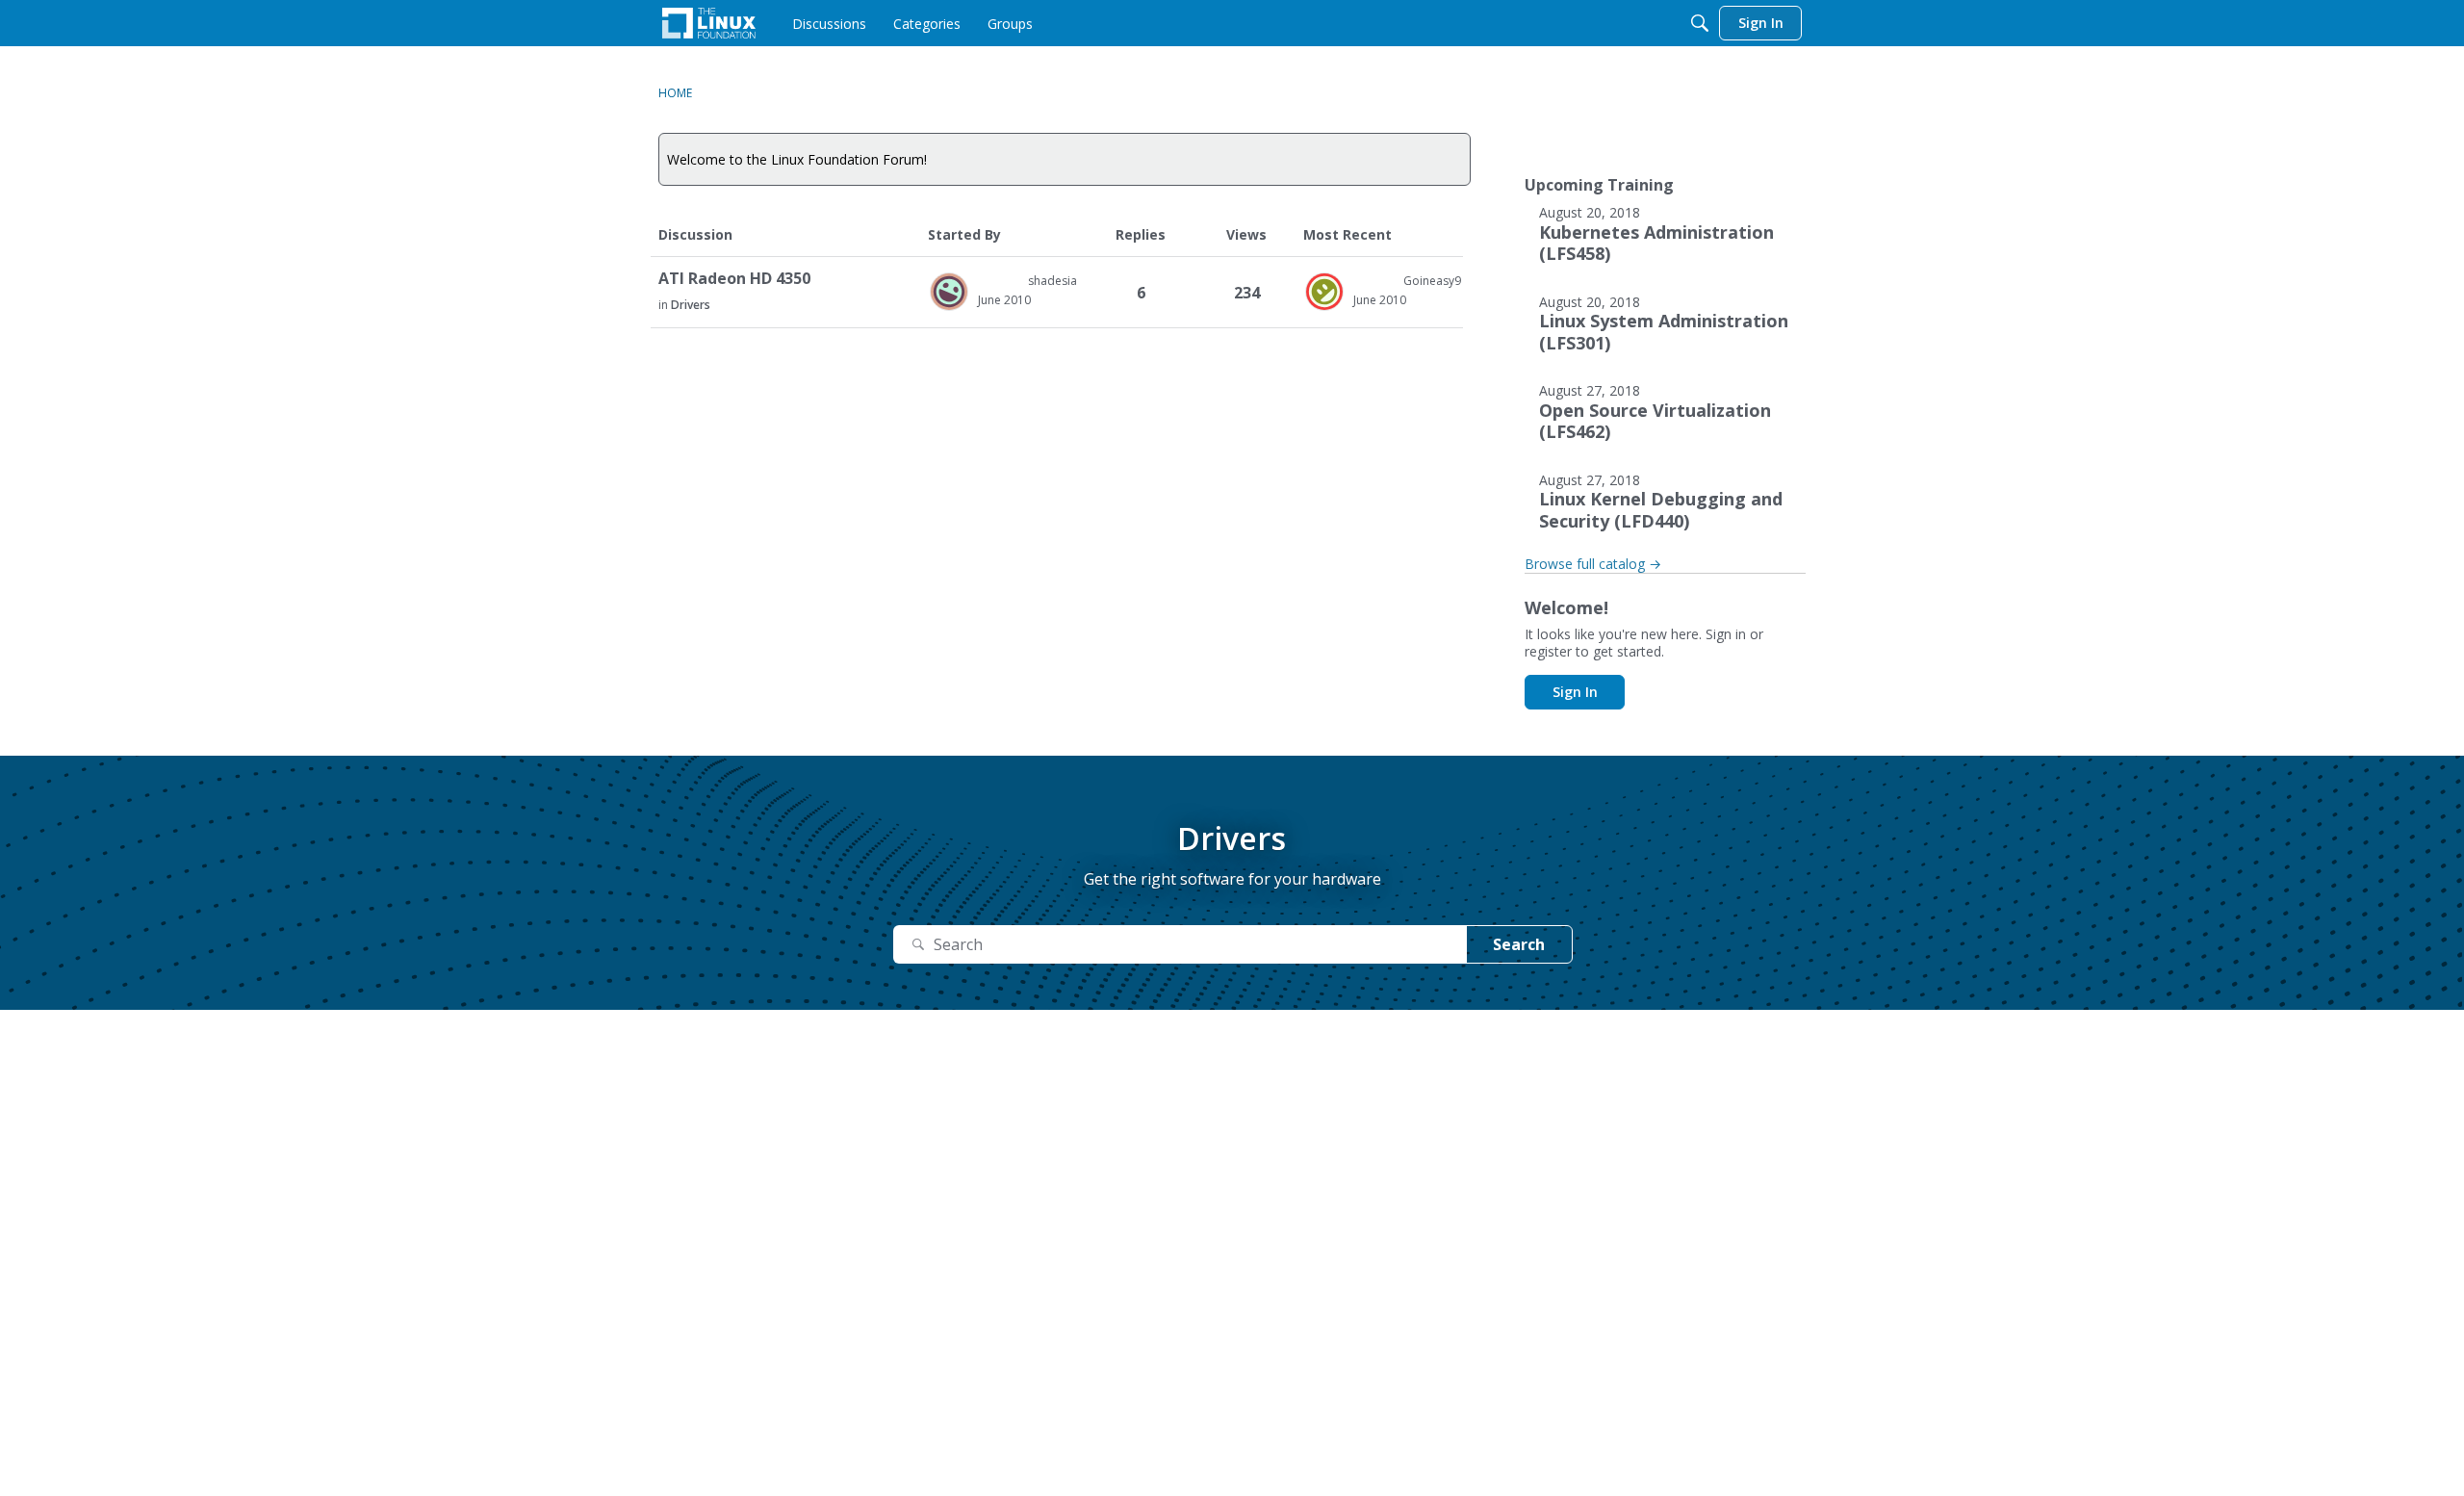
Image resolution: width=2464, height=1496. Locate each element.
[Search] (1700, 23)
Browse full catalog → (1593, 564)
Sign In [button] (1575, 692)
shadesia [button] (1052, 281)
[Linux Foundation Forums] (709, 23)
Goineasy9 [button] (1432, 281)
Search (1519, 944)
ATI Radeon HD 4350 (734, 279)
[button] (949, 292)
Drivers (691, 305)
